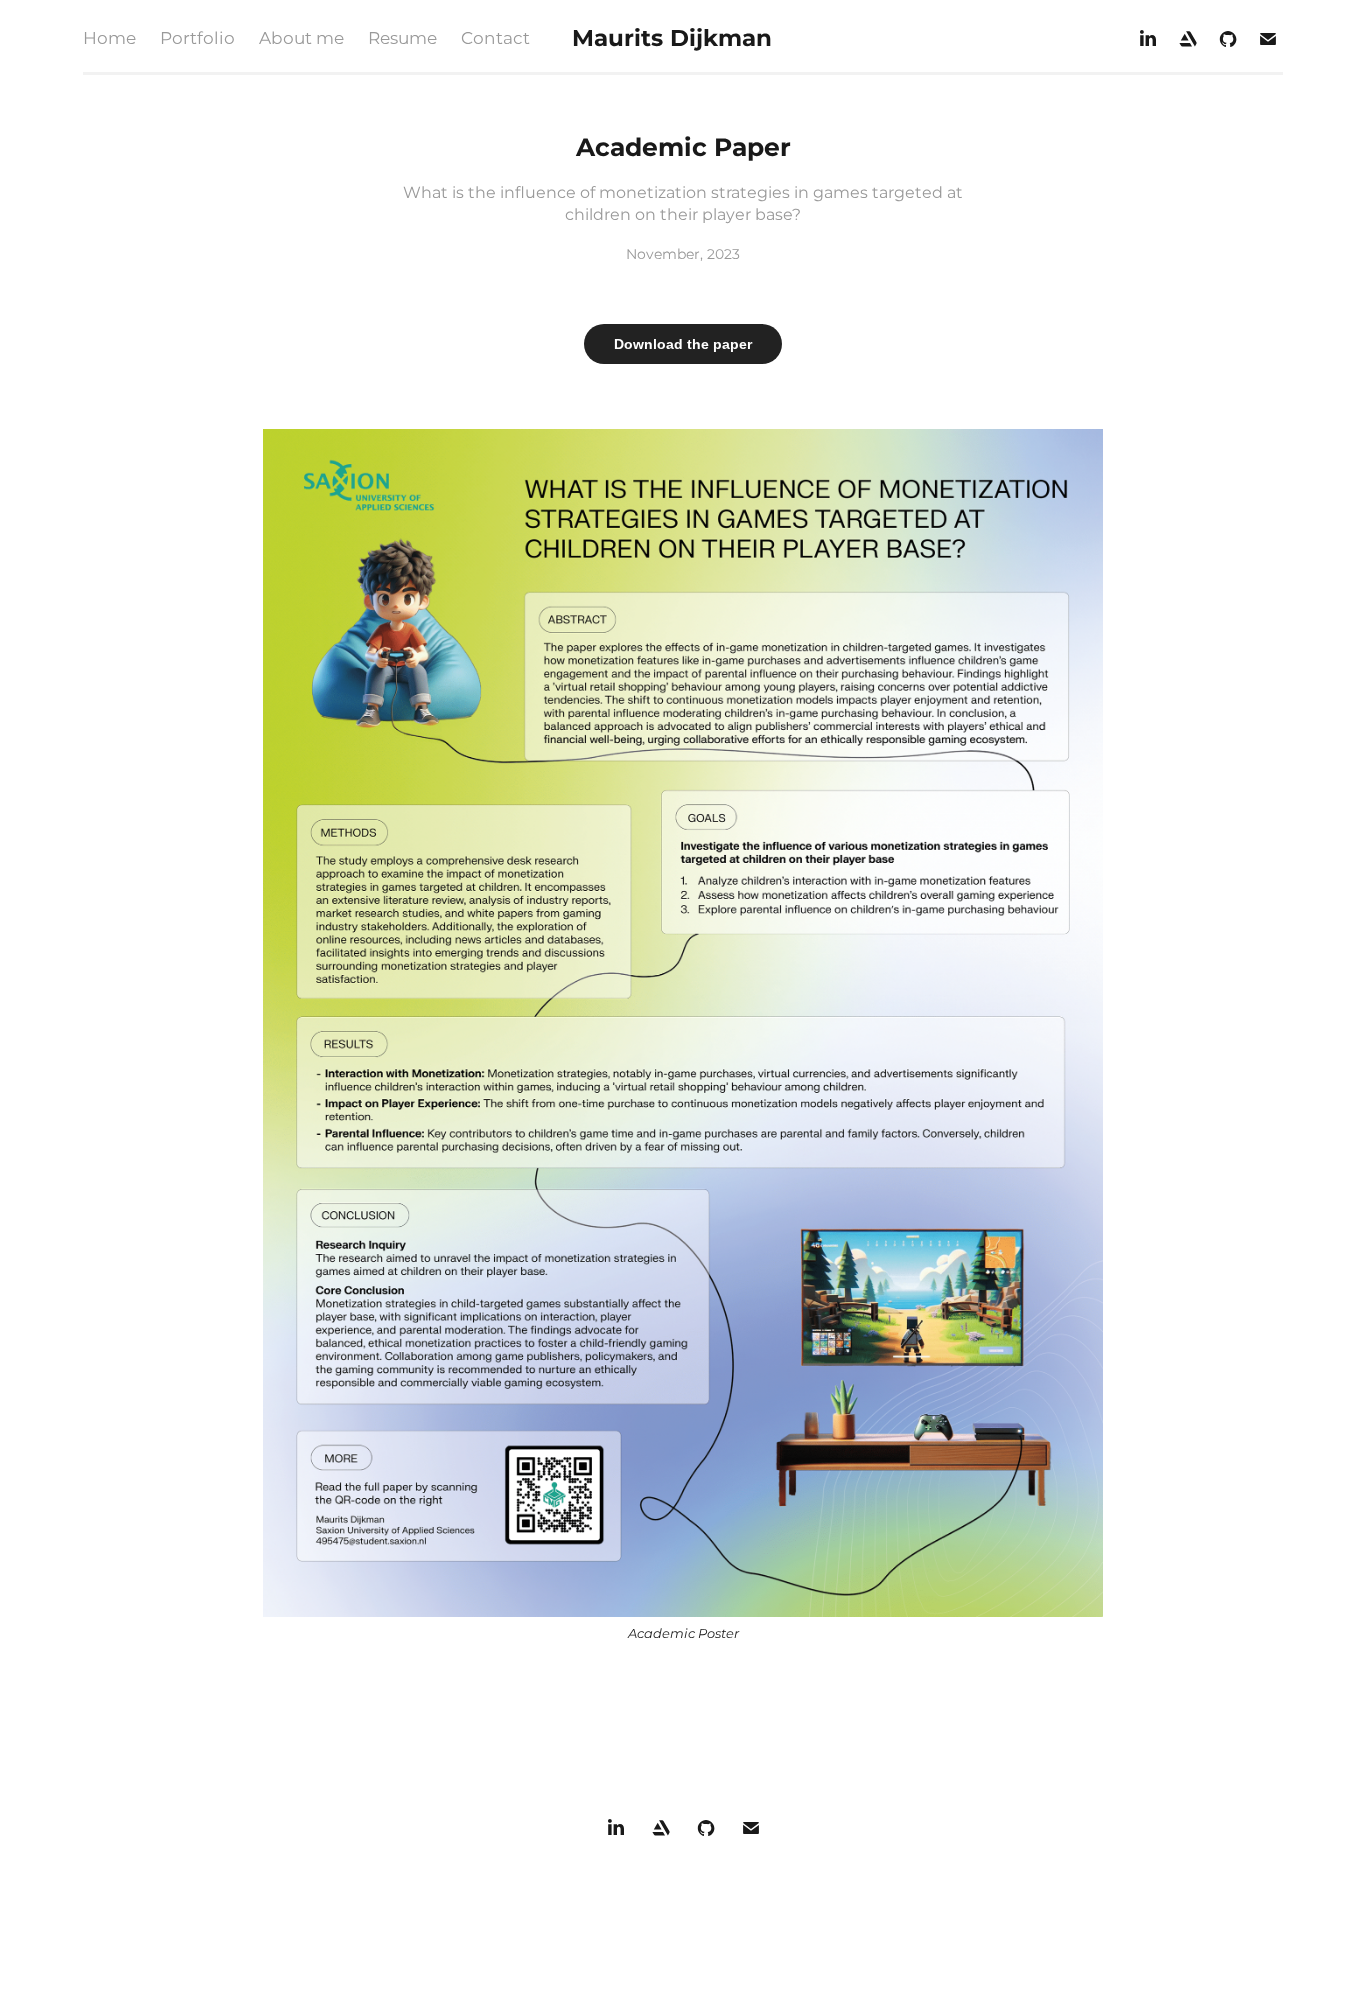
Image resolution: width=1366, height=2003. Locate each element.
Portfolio (197, 39)
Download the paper (683, 344)
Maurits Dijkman (672, 39)
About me (301, 39)
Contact (495, 39)
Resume (402, 39)
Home (109, 39)
